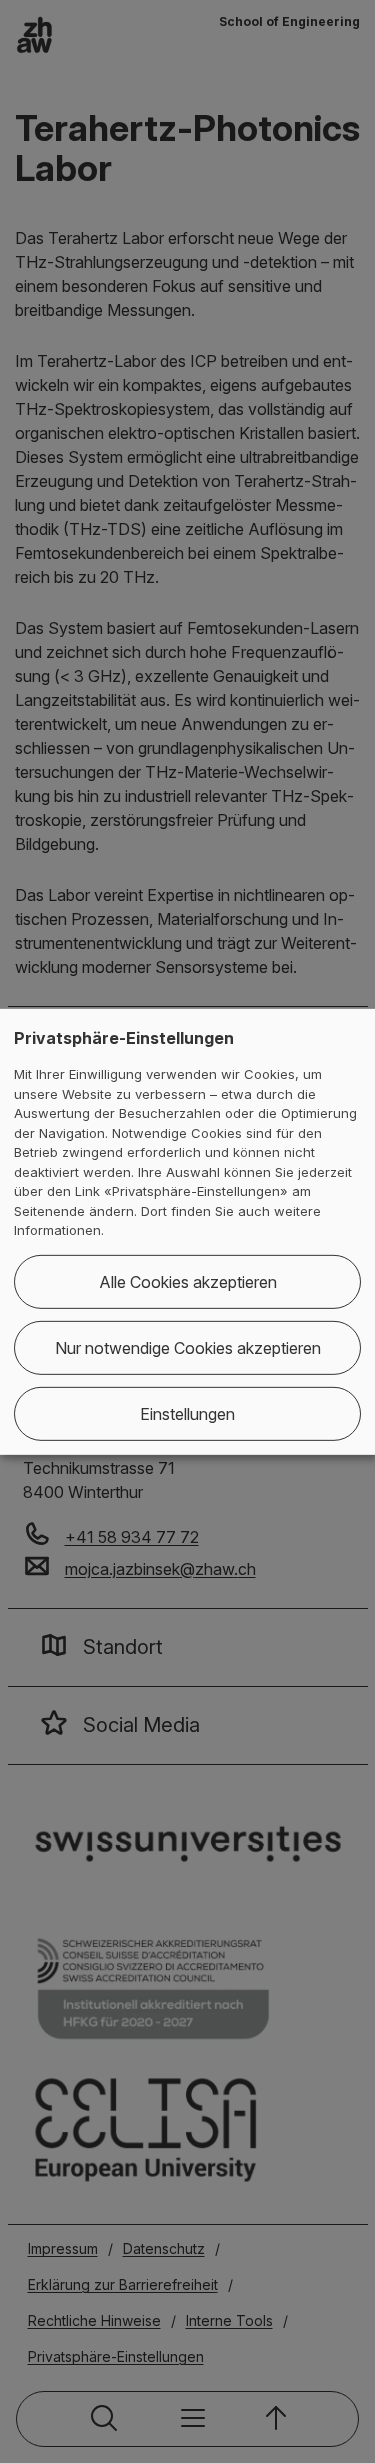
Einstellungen (187, 1414)
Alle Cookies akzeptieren (188, 1282)
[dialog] (187, 1231)
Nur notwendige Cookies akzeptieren (188, 1348)
